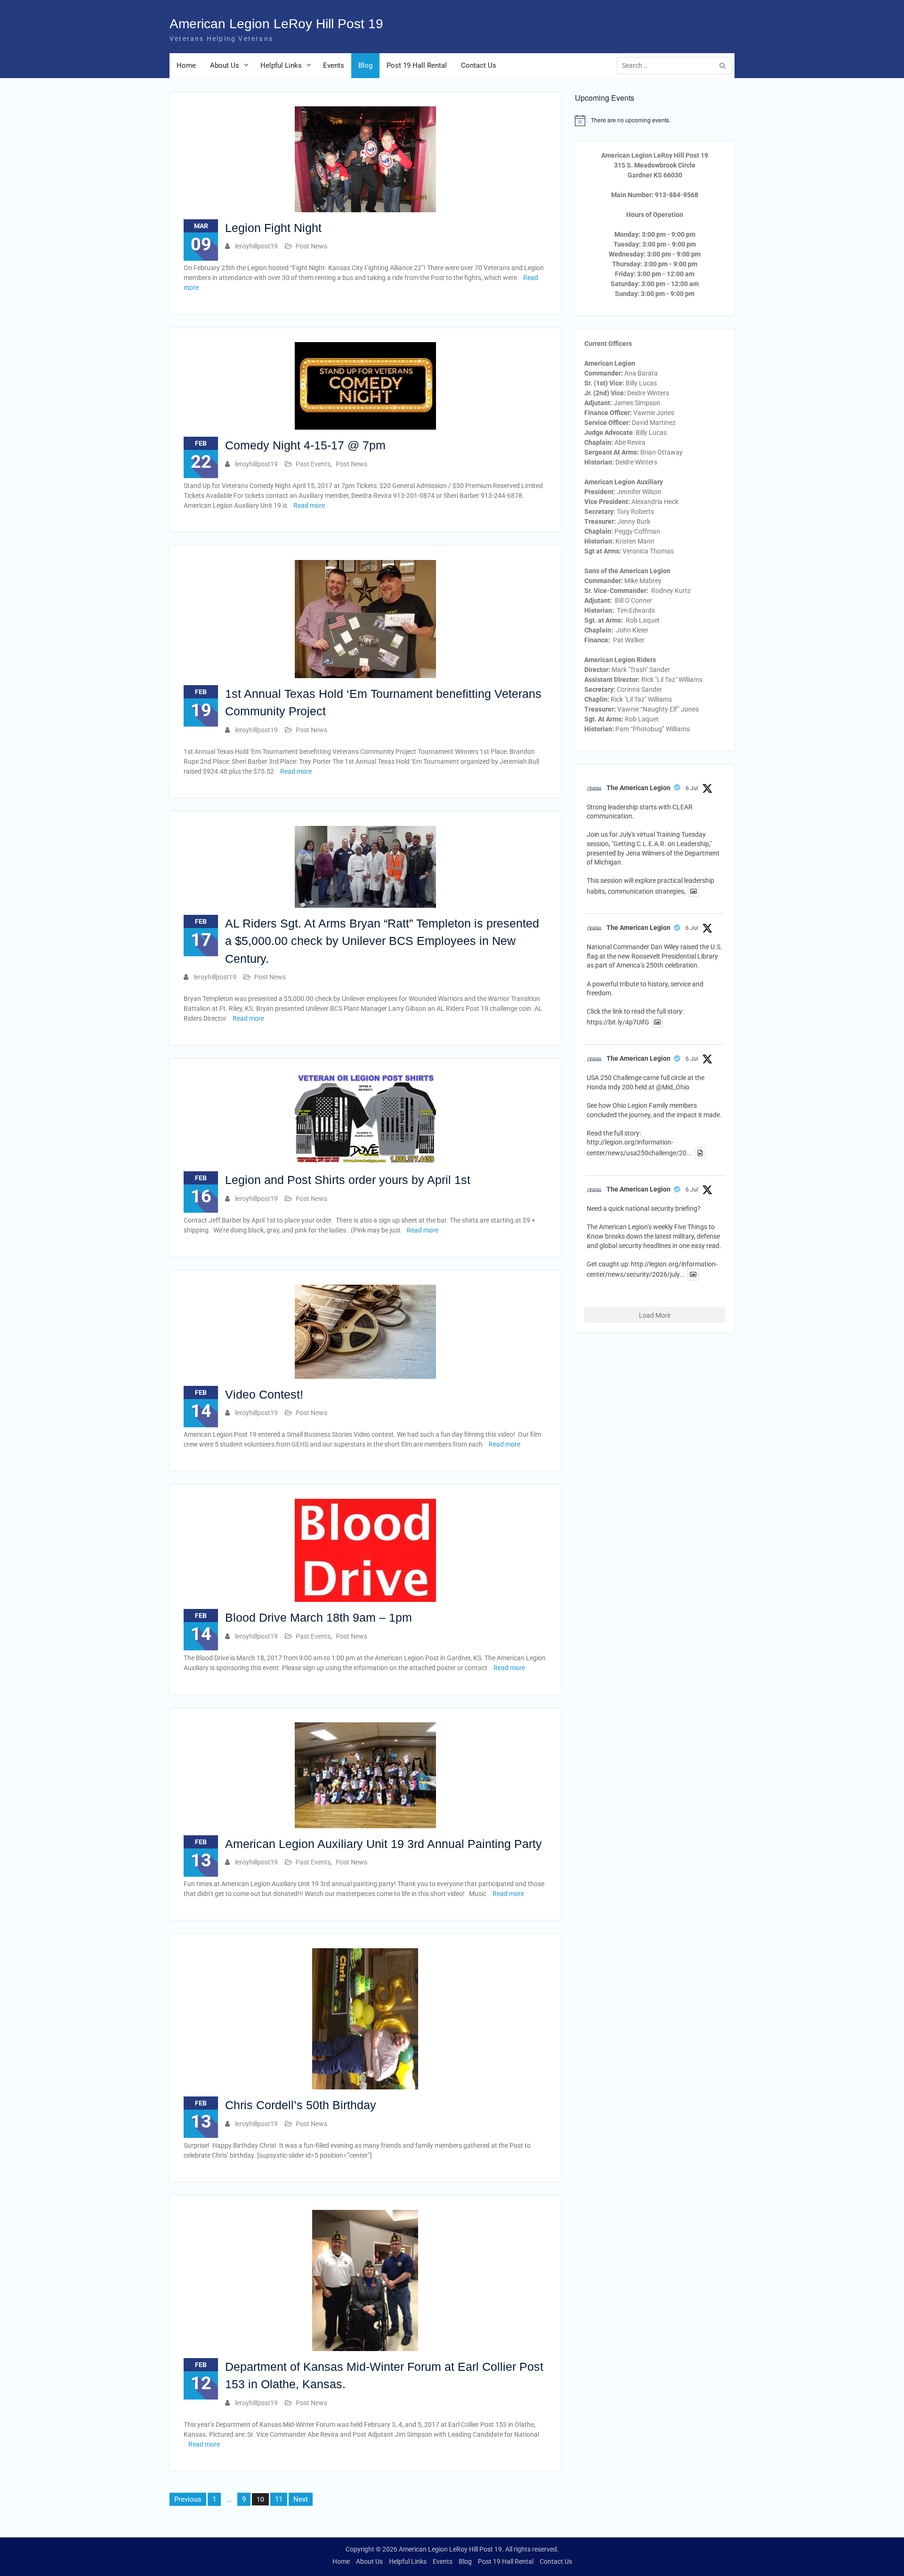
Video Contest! (264, 1394)
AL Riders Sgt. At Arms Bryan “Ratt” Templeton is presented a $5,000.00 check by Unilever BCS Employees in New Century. (382, 941)
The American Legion (638, 788)
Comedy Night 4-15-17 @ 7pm (305, 445)
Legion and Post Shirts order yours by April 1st (348, 1180)
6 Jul (692, 788)
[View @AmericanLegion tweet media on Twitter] (694, 891)
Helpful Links (281, 65)
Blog (365, 65)
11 (279, 2499)
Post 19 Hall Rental (417, 65)
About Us (225, 65)
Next (301, 2499)
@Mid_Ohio (673, 1087)
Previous (188, 2499)
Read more (309, 505)
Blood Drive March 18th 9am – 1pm (319, 1617)
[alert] (655, 120)
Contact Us (479, 65)
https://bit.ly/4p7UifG (618, 1022)
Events (334, 65)
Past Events (313, 464)
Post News (311, 246)
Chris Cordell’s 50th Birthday (301, 2105)
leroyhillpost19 (256, 246)
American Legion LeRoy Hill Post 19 (276, 24)
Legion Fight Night (273, 228)
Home (186, 65)
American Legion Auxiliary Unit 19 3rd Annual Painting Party (383, 1844)
